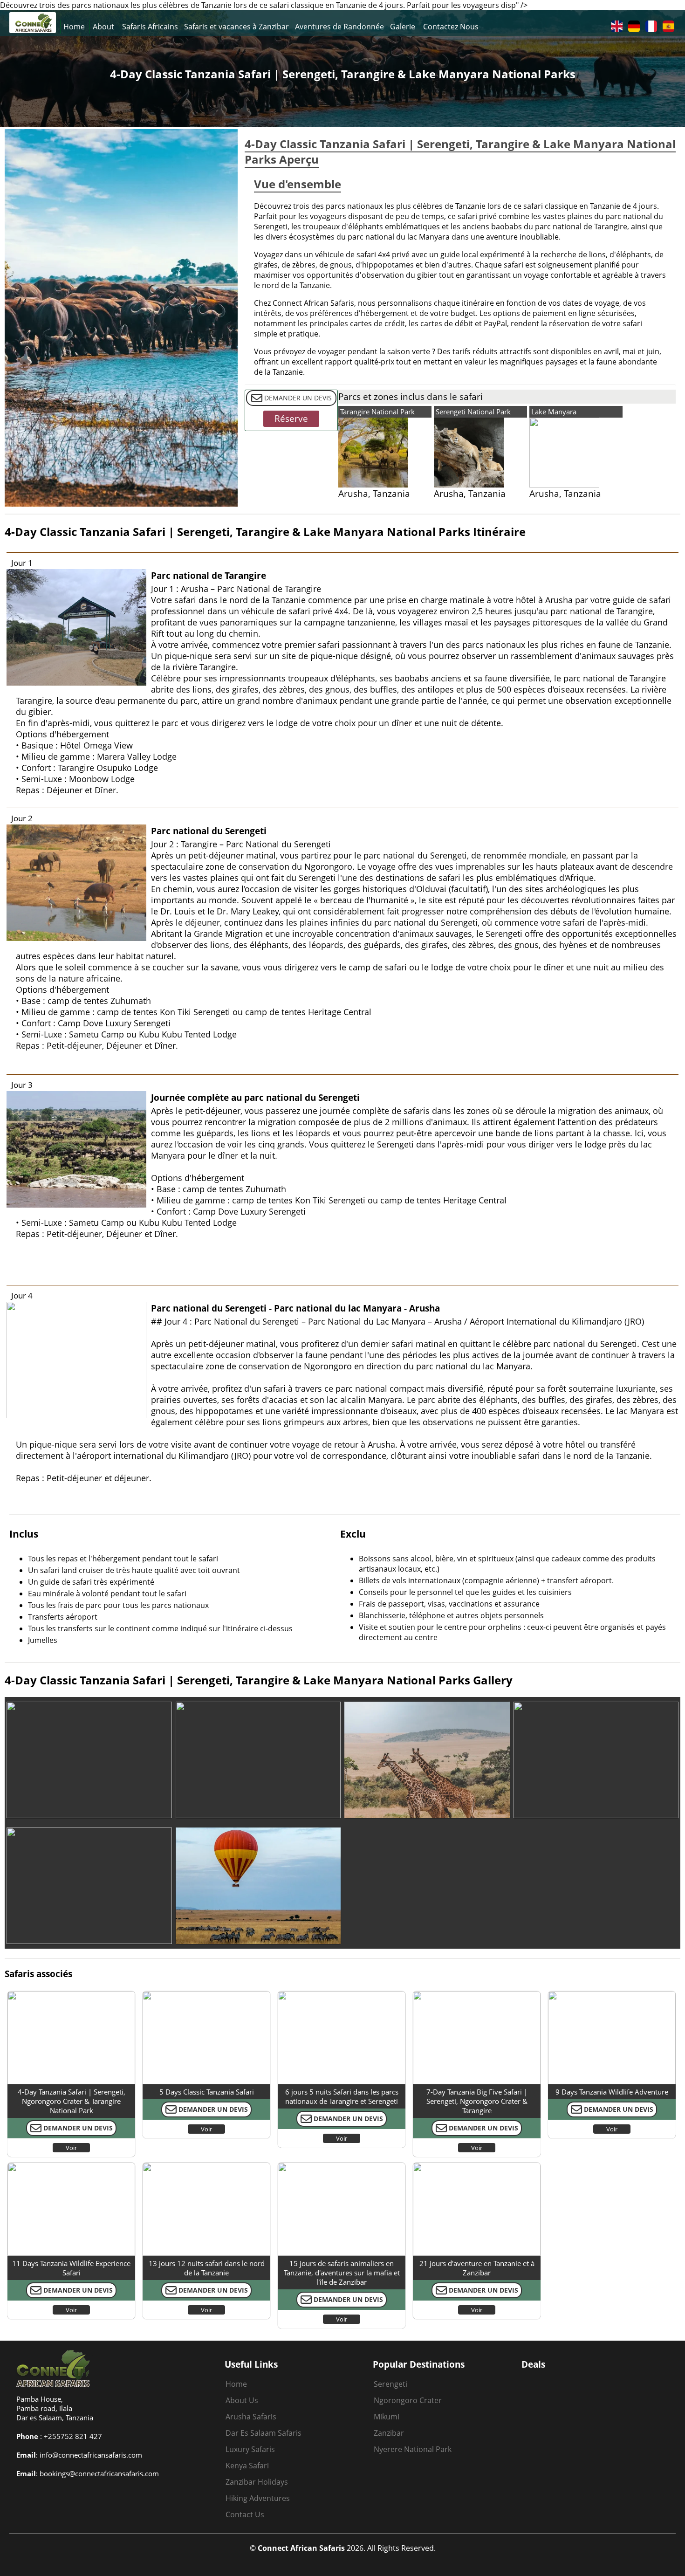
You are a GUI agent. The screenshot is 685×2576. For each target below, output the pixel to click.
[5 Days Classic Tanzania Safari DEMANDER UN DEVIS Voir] (206, 1993)
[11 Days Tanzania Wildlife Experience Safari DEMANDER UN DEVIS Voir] (71, 2165)
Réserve (291, 419)
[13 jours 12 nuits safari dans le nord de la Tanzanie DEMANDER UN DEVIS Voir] (206, 2165)
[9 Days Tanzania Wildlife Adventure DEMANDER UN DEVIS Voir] (612, 1993)
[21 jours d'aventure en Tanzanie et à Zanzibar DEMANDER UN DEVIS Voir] (477, 2165)
